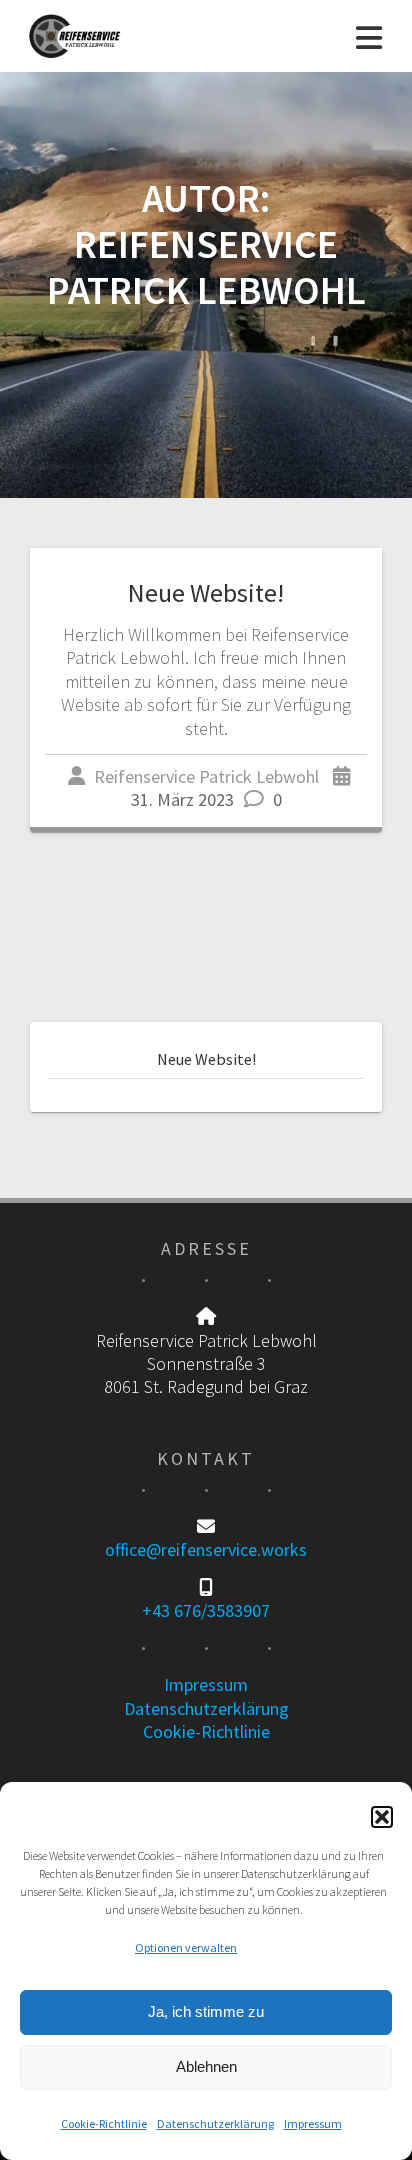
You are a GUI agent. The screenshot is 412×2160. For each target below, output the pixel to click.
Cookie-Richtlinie (104, 2123)
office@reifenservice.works (206, 1549)
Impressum (313, 2123)
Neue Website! (206, 592)
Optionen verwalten (186, 1947)
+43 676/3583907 (206, 1610)
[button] (382, 1817)
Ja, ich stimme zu (206, 2011)
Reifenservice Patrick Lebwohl (206, 776)
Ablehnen (206, 2066)
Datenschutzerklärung (215, 2123)
